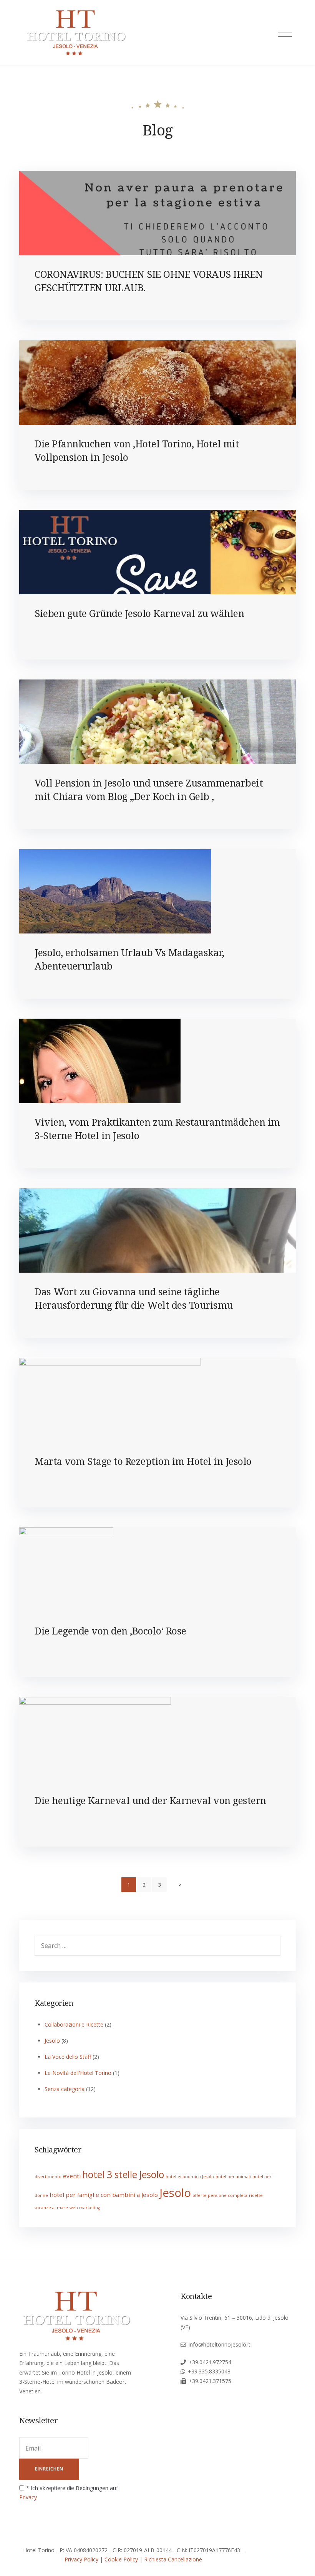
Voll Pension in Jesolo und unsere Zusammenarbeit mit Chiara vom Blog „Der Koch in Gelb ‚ (149, 789)
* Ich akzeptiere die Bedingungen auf (69, 2493)
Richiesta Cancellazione (173, 2559)
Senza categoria (65, 2089)
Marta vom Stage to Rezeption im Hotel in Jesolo (143, 1461)
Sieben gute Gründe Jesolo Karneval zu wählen (139, 613)
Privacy (28, 2497)
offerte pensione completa (220, 2195)
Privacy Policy (81, 2559)
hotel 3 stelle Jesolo (123, 2174)
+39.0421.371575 (210, 2381)
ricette (256, 2195)
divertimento (48, 2177)
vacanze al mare (51, 2208)
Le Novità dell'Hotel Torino (78, 2073)
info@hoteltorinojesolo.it (220, 2344)
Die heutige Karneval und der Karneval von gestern (150, 1800)
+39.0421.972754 (210, 2362)
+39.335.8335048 (209, 2371)
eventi (72, 2176)
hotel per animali (233, 2177)
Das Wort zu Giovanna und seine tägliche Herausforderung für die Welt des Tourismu (134, 1298)
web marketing (85, 2208)
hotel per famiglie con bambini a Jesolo (104, 2195)
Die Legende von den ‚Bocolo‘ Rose (110, 1631)
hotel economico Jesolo (190, 2177)
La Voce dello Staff (68, 2057)
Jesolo (52, 2041)
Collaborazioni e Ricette (74, 2024)
